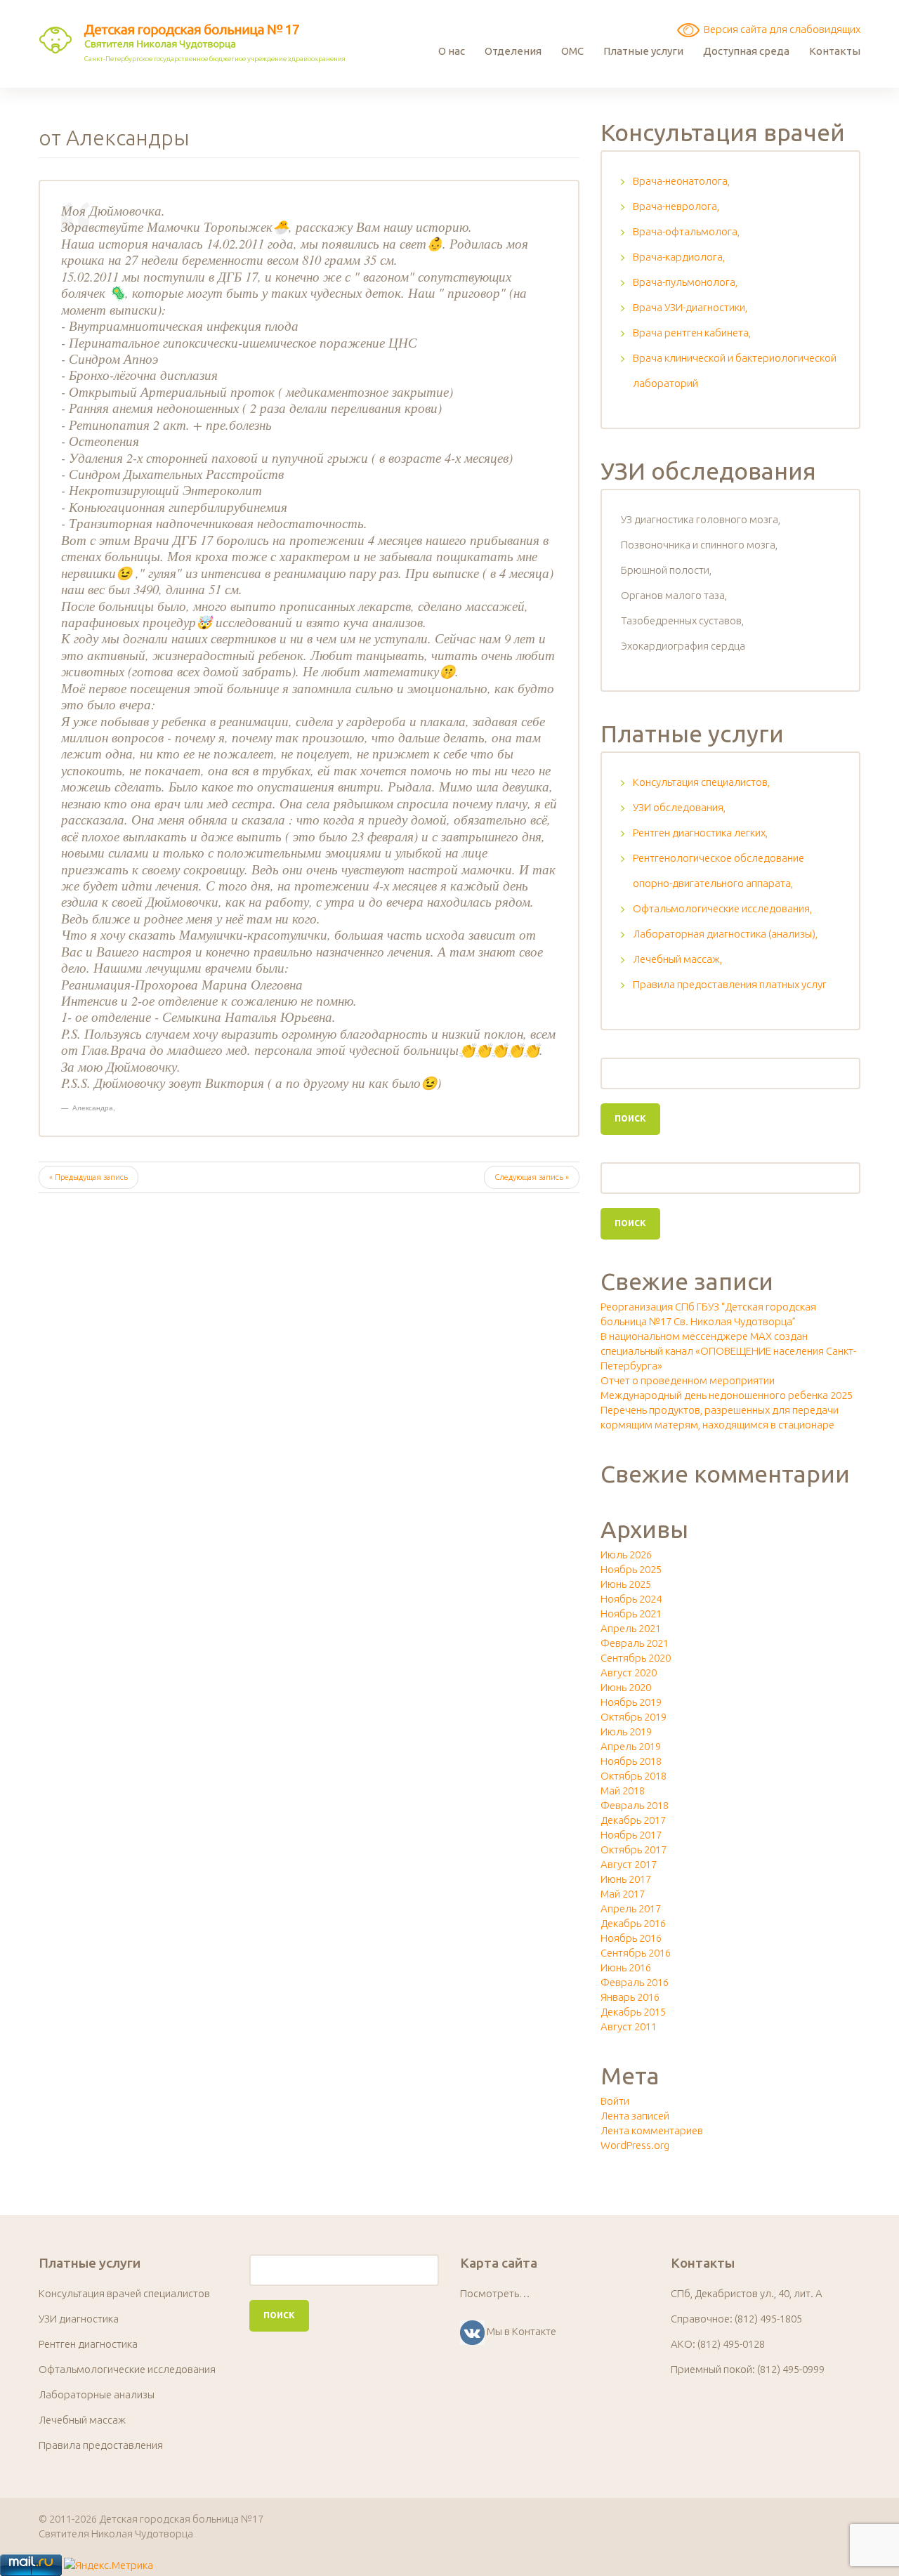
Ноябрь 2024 (631, 1599)
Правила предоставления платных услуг (730, 984)
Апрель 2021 (631, 1628)
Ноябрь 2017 (631, 1835)
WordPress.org (635, 2145)
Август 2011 (629, 2026)
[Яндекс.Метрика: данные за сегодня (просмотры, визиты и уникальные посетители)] (109, 2565)
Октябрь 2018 (634, 1776)
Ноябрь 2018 (631, 1761)
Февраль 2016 (635, 1982)
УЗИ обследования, (679, 807)
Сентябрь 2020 (636, 1658)
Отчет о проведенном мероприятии (688, 1380)
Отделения (513, 51)
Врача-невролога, (676, 206)
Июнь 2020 (626, 1687)
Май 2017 (623, 1894)
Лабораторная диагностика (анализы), (725, 934)
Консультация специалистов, (701, 782)
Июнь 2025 (626, 1584)
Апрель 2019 (631, 1746)
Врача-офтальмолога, (686, 231)
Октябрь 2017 (634, 1849)
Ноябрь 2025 (631, 1569)
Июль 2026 (626, 1555)
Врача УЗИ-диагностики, (690, 307)
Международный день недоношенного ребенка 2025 (727, 1395)
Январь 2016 (630, 1997)
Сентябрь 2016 (636, 1953)
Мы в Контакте (521, 2331)
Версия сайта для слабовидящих (780, 29)
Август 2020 (629, 1673)
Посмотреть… (495, 2293)
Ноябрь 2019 (631, 1702)
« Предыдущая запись (88, 1177)
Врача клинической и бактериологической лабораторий (735, 370)
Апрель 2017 (631, 1908)
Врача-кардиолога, (679, 257)
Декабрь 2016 (633, 1923)
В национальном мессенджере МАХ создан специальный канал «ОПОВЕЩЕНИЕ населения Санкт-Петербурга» (728, 1351)
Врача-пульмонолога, (685, 282)
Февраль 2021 (635, 1643)
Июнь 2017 (626, 1879)
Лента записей (635, 2116)
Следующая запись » (532, 1177)
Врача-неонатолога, (681, 181)
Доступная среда (746, 51)
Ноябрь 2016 (631, 1938)
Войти (615, 2101)
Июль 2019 (626, 1731)
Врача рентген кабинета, (692, 333)
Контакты (835, 51)
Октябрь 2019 (634, 1717)
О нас (452, 51)
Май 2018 (623, 1790)
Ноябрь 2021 (631, 1614)
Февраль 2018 (635, 1805)
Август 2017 (629, 1864)
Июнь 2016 (626, 1967)
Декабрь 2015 (633, 2012)
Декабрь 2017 (633, 1820)
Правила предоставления (101, 2445)
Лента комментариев (652, 2130)
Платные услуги (643, 51)
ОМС (572, 51)
